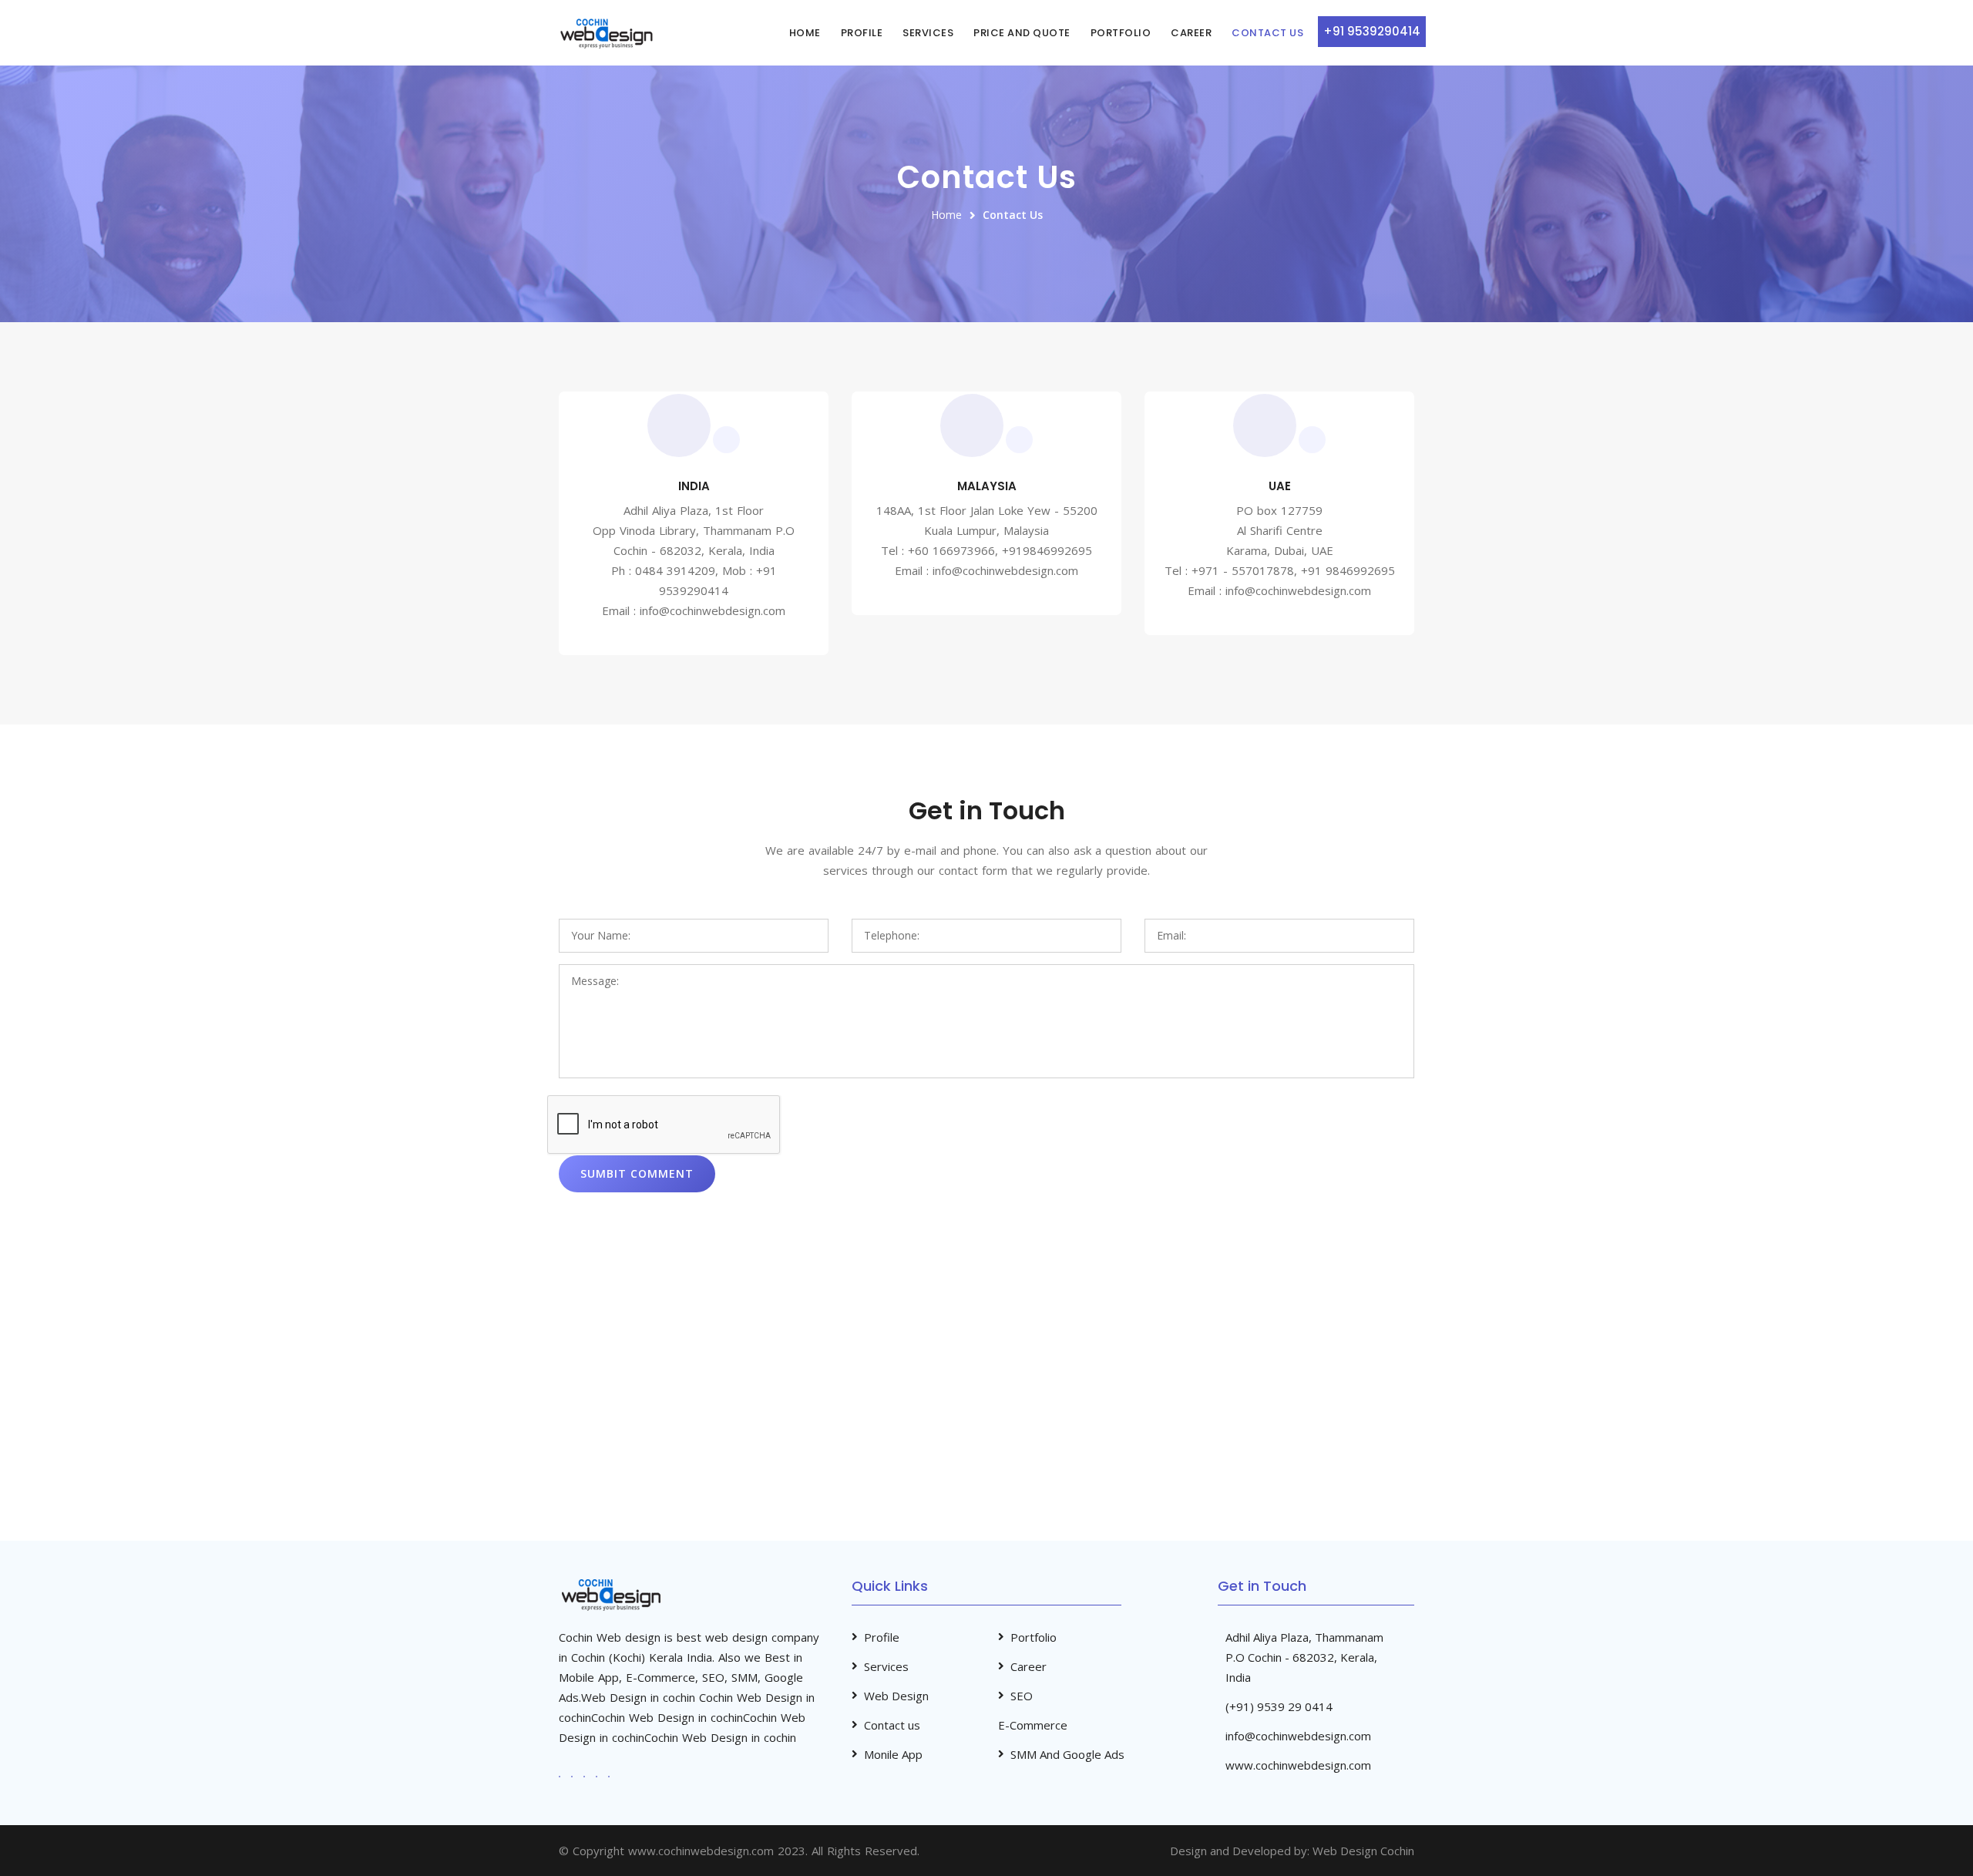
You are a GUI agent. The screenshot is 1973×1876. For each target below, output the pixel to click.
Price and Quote (1022, 33)
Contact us (892, 1725)
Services (928, 33)
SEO (1022, 1696)
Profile (862, 33)
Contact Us (1267, 33)
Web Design (896, 1696)
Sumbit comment (637, 1173)
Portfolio (1121, 33)
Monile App (893, 1754)
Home (805, 33)
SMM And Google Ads (1067, 1754)
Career (1191, 33)
